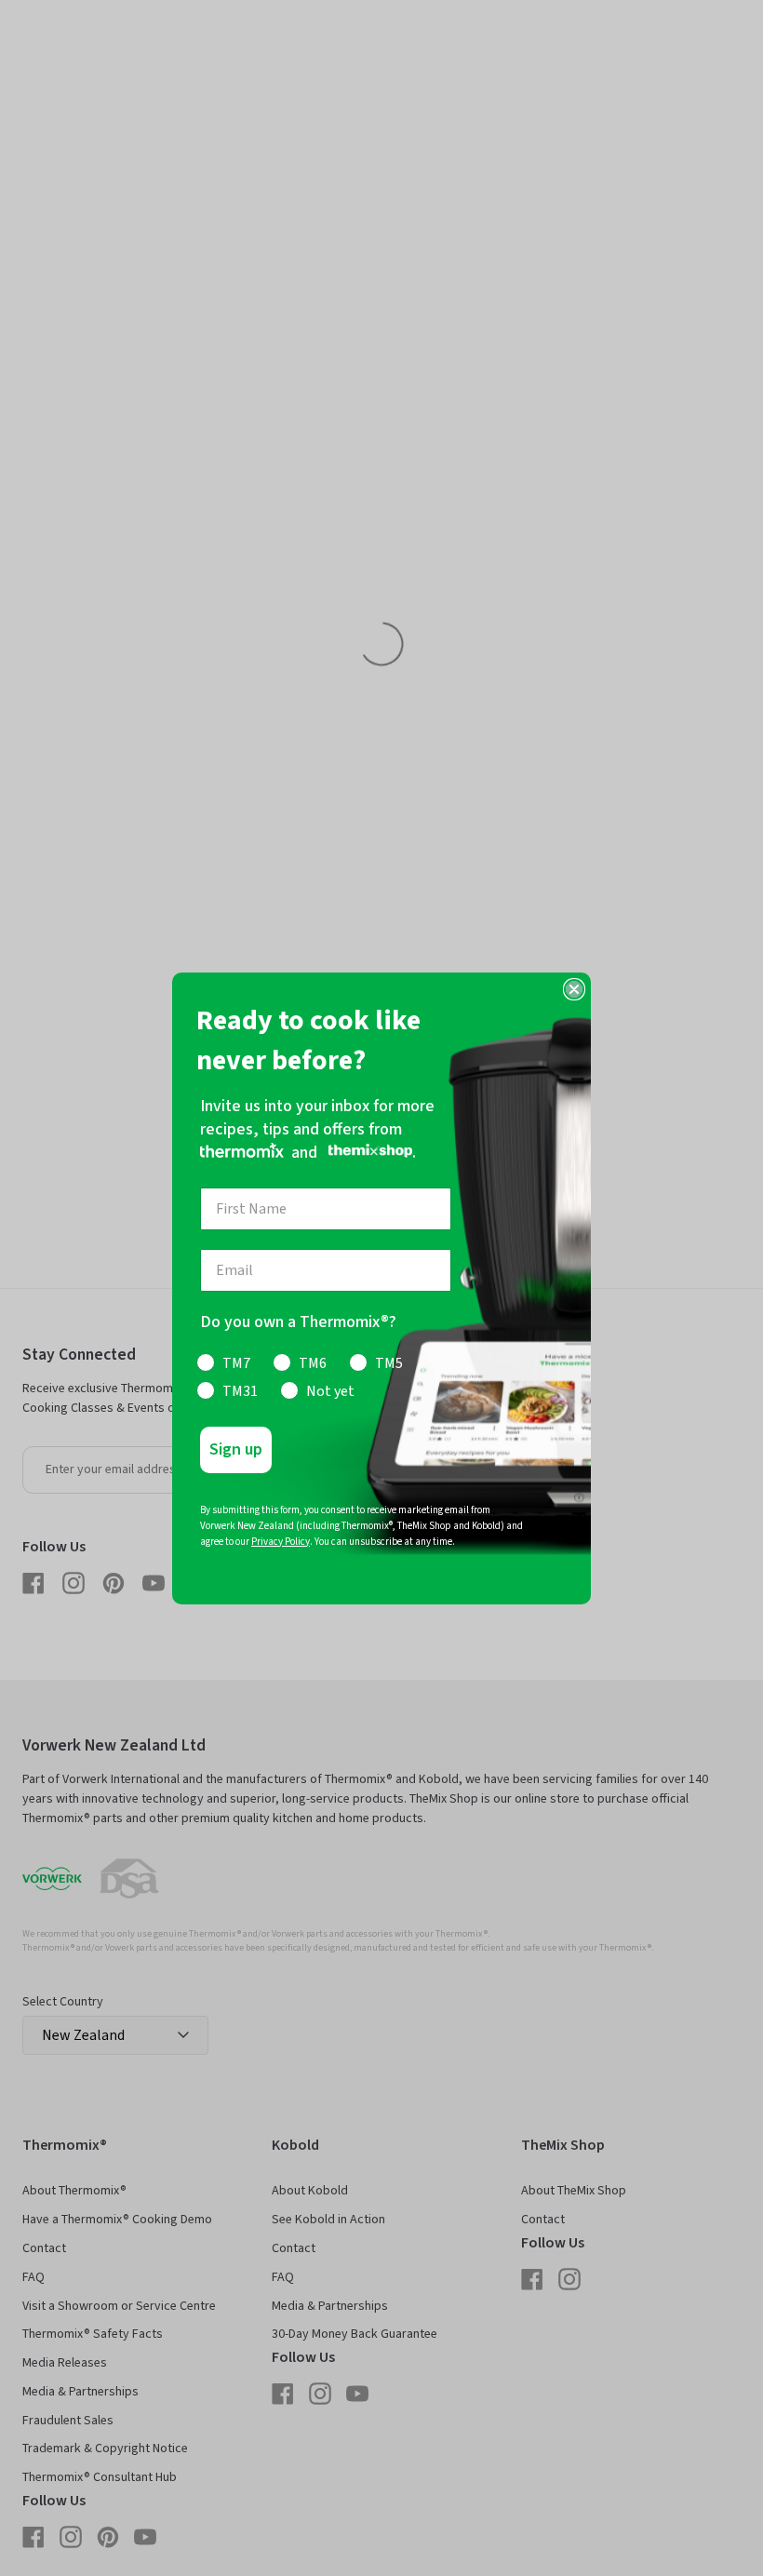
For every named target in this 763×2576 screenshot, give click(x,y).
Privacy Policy (281, 1542)
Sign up (236, 1449)
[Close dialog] (574, 989)
